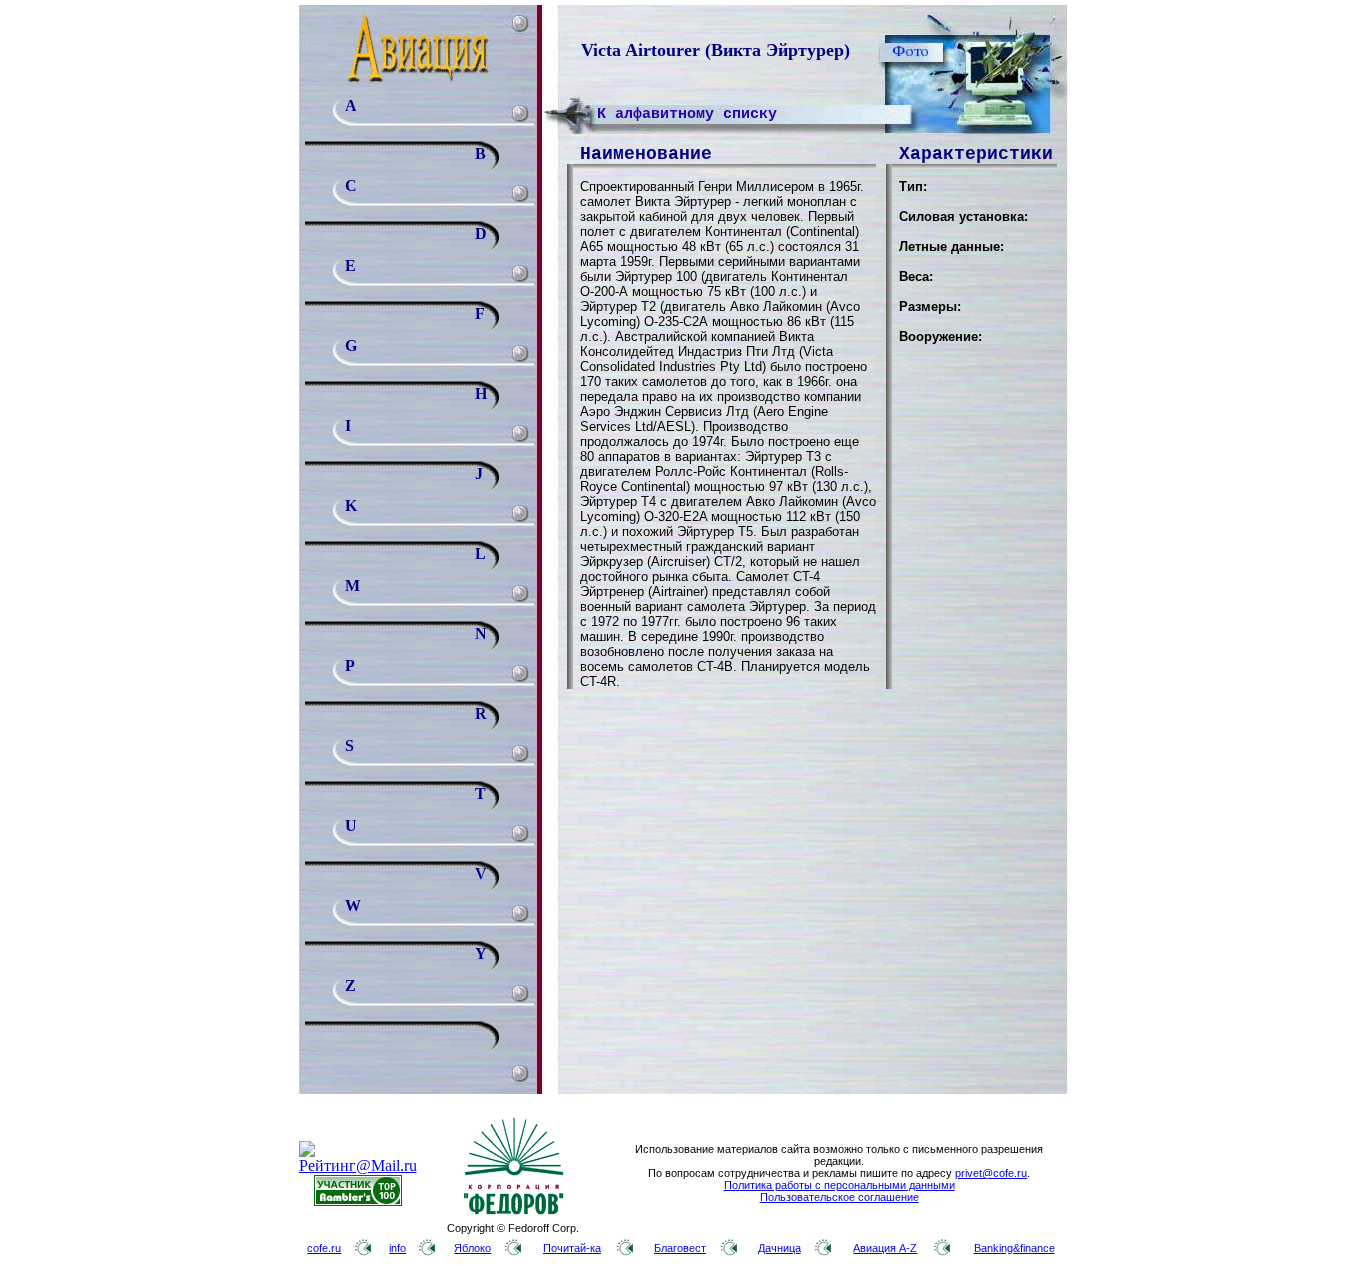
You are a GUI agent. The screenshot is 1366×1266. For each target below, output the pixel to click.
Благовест (680, 1248)
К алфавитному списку (687, 114)
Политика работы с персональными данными (839, 1185)
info (397, 1248)
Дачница (779, 1248)
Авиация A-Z (885, 1248)
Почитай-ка (572, 1248)
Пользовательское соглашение (839, 1197)
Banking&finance (1014, 1248)
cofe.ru (324, 1248)
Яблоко (472, 1248)
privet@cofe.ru (991, 1173)
